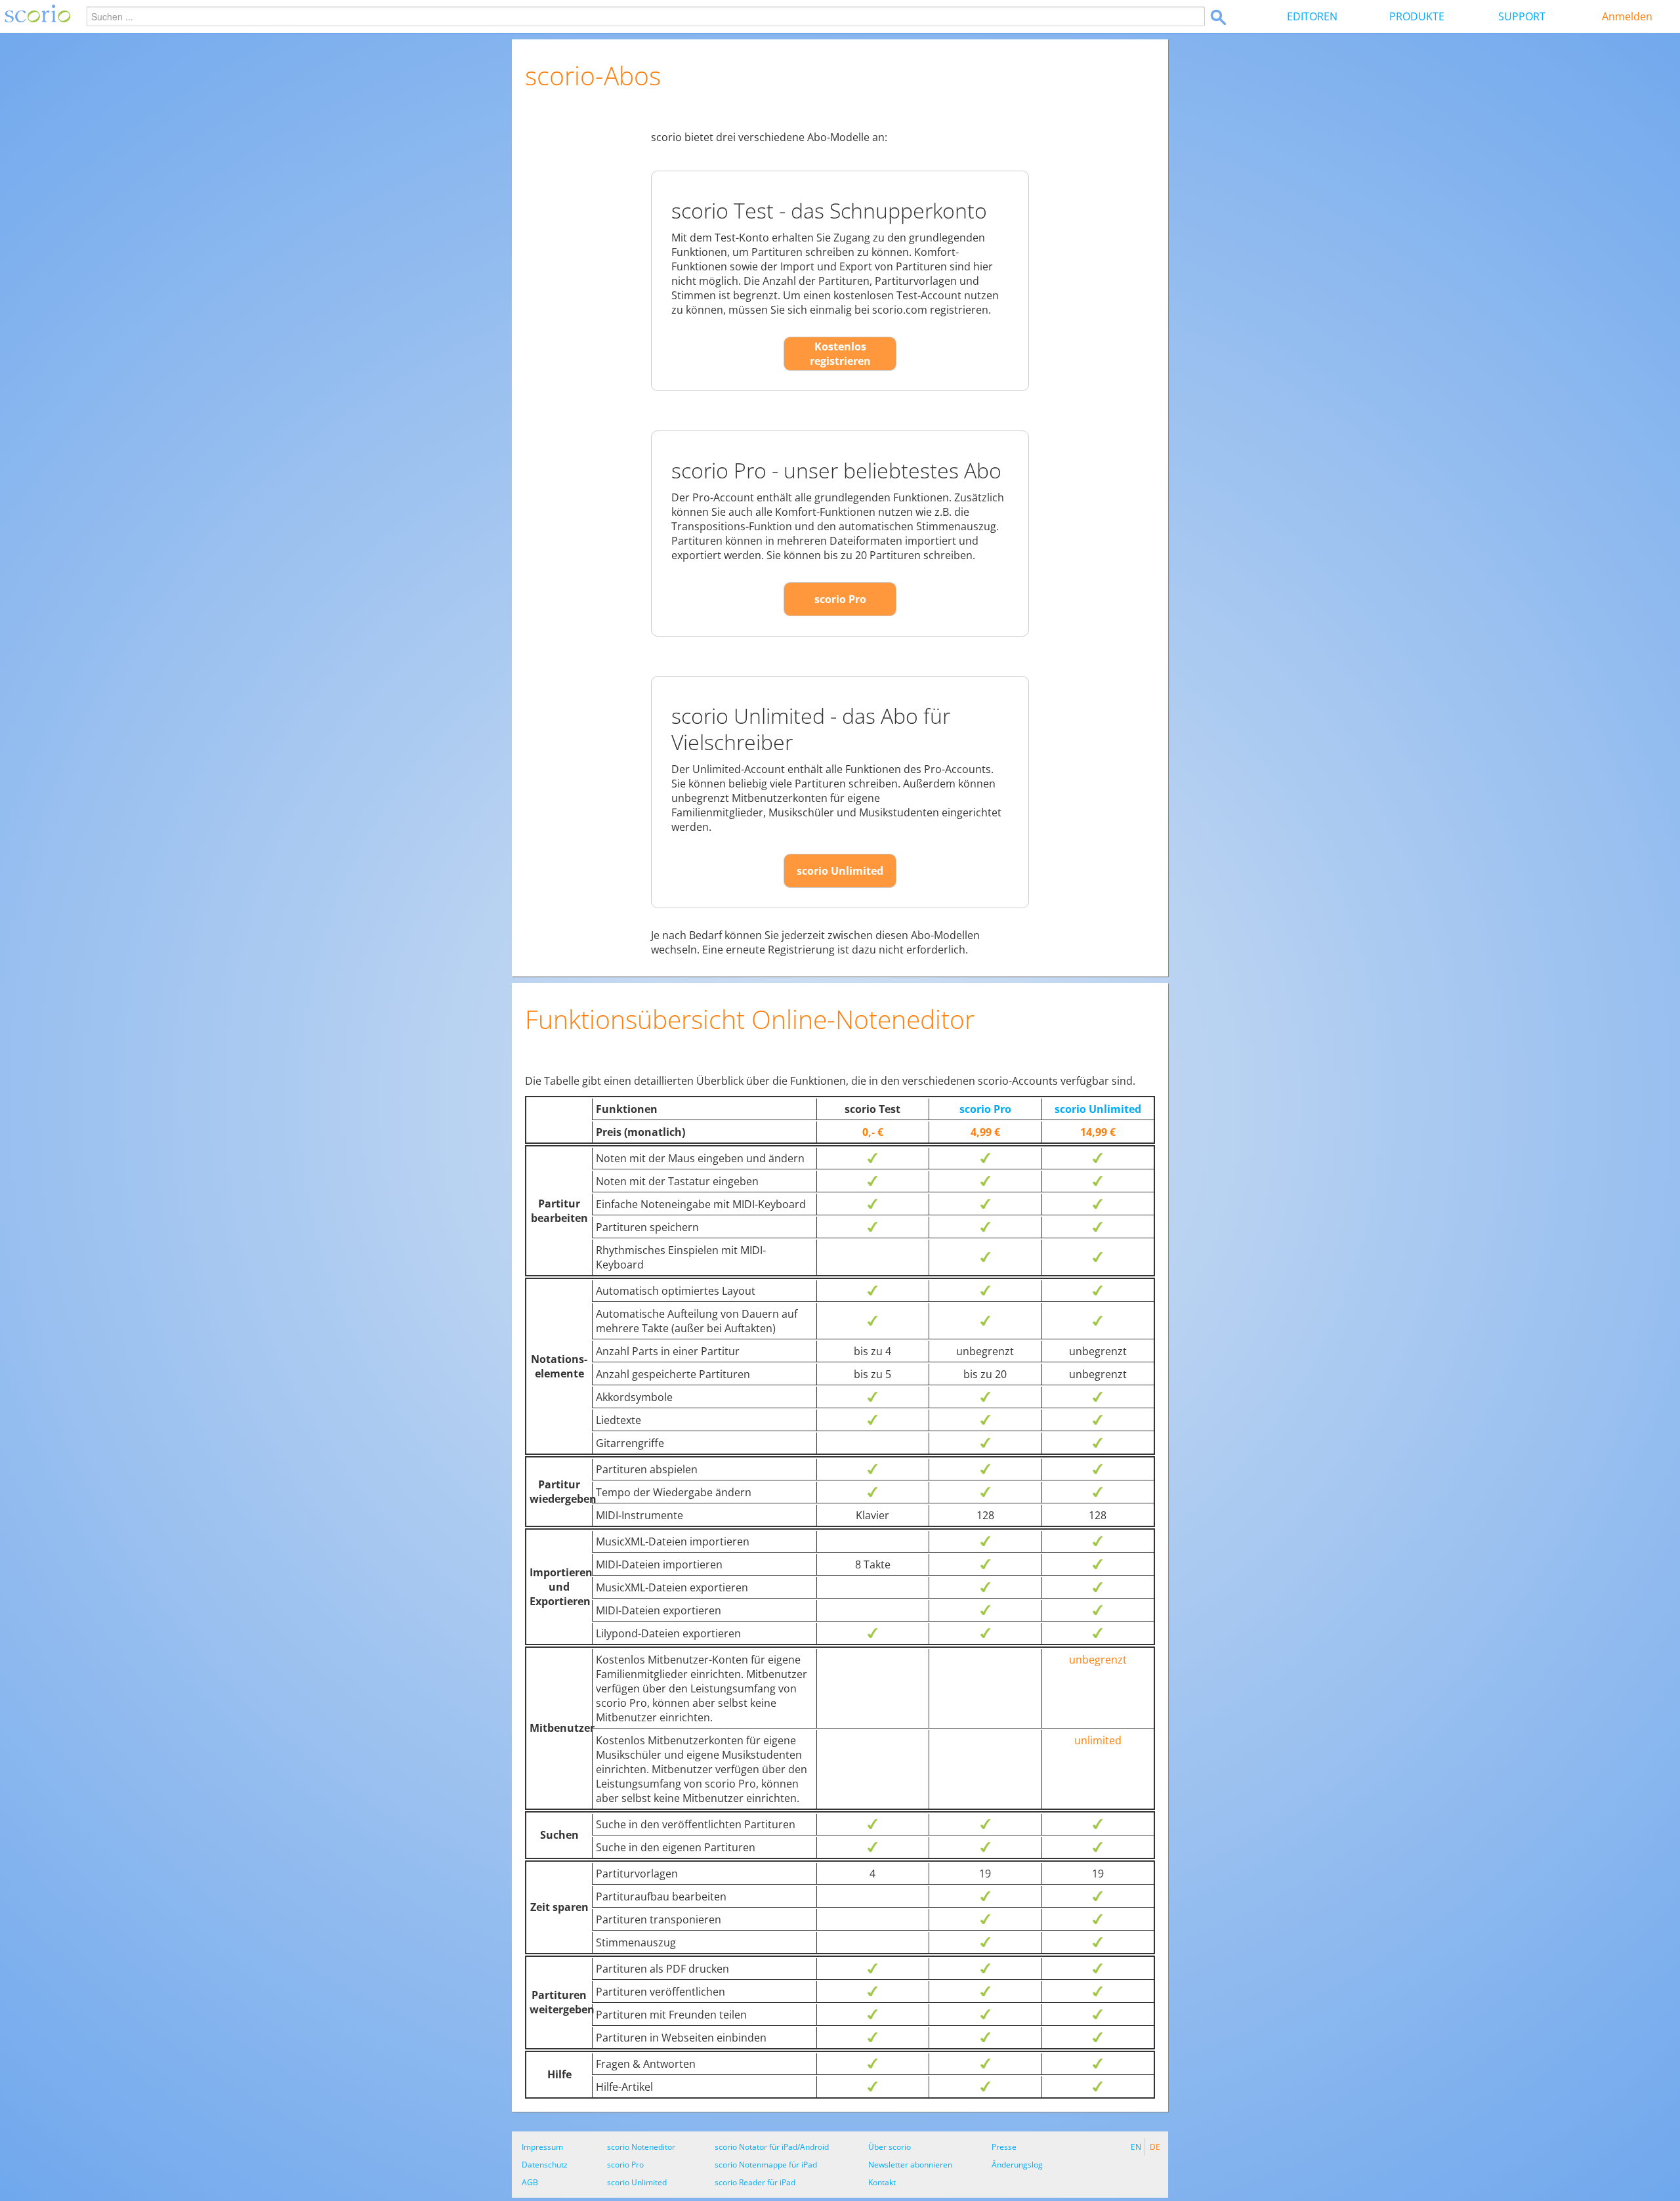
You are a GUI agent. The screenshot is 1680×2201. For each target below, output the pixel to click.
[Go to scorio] (35, 16)
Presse (1004, 2147)
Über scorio (890, 2147)
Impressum (542, 2147)
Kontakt (882, 2182)
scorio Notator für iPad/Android (772, 2147)
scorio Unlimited (840, 871)
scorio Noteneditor (641, 2147)
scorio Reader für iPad (755, 2182)
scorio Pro (840, 599)
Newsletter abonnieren (910, 2165)
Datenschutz (545, 2165)
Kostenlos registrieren (840, 354)
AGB (530, 2182)
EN (1136, 2147)
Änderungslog (1017, 2165)
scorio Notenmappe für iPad (766, 2165)
